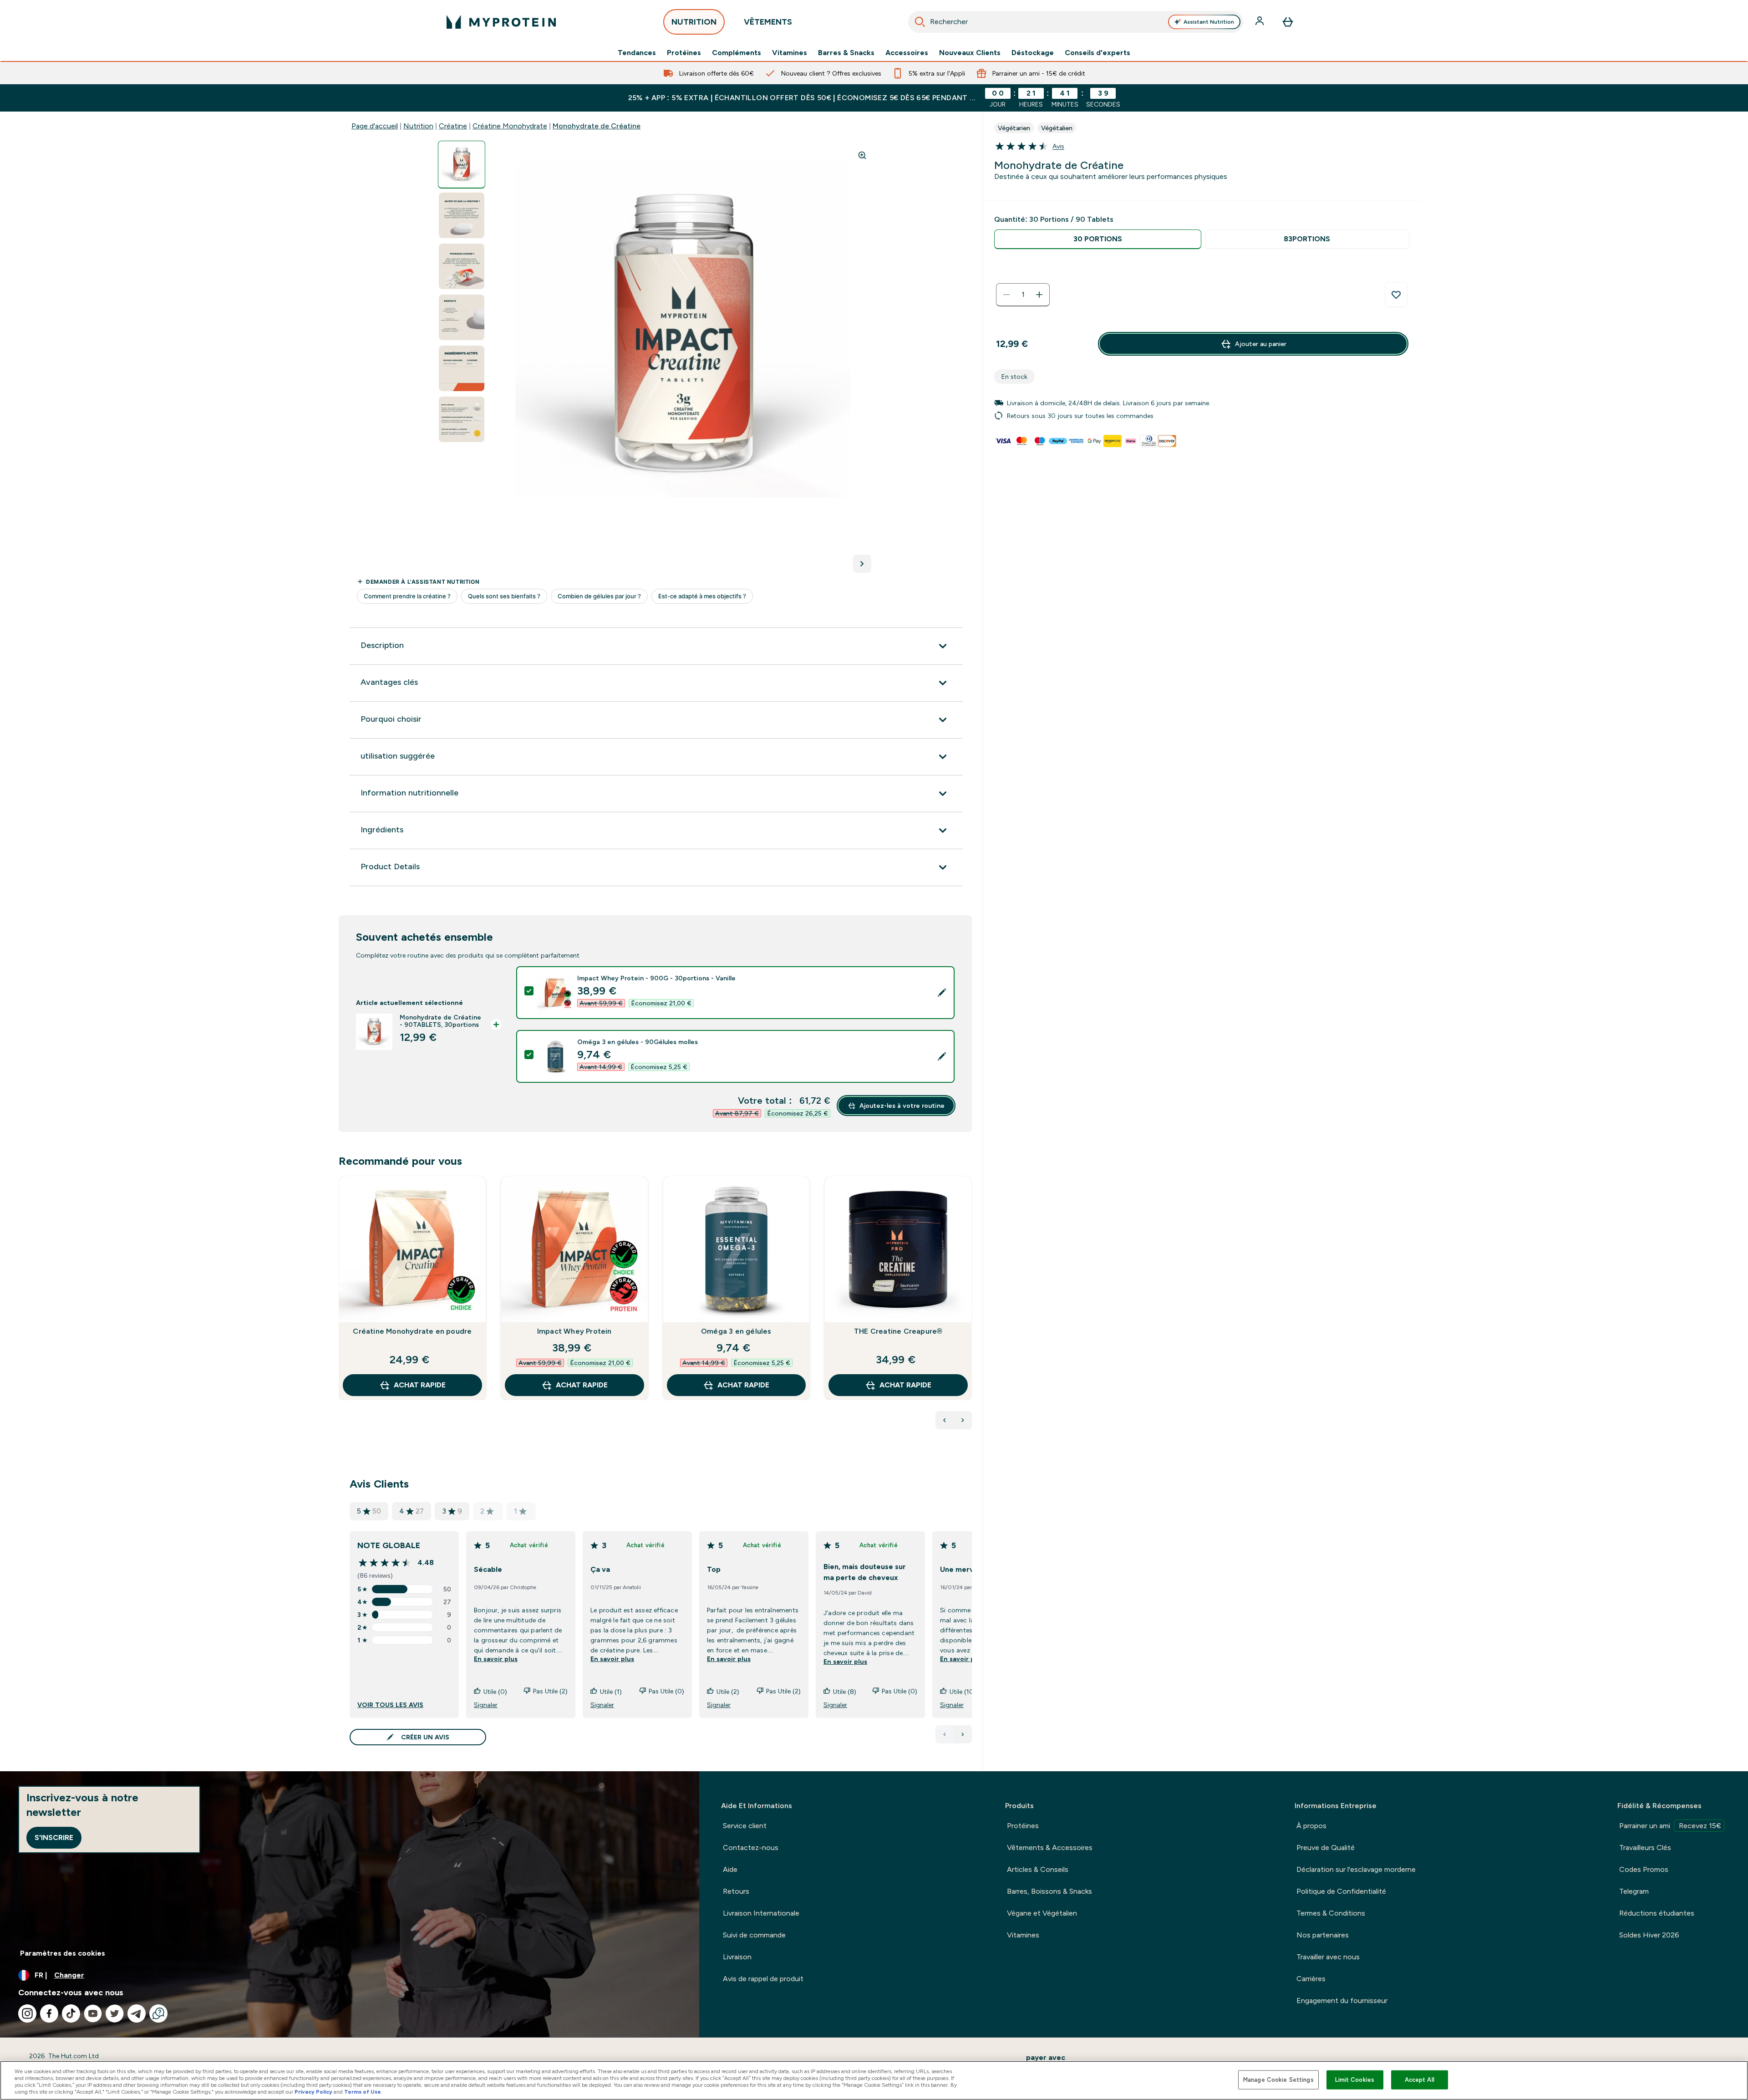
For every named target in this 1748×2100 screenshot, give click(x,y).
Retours (736, 1891)
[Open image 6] (462, 420)
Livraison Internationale (761, 1913)
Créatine (453, 126)
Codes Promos (1644, 1869)
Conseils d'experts (1098, 53)
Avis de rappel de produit (763, 1979)
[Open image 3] (462, 267)
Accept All (1420, 2080)
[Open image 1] (462, 165)
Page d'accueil (375, 126)
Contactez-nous (751, 1848)
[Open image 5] (462, 369)
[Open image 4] (462, 318)
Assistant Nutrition (1209, 22)
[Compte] (1260, 22)
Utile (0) (495, 1692)
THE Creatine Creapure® (898, 1331)
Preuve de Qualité (1326, 1848)
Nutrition (418, 126)
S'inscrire (54, 1837)
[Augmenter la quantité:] (1039, 295)
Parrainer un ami (1670, 1826)
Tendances (637, 53)
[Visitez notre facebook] (49, 2013)
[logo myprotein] (501, 22)
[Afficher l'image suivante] (862, 564)
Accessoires (907, 53)
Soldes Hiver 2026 (1649, 1935)
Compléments (737, 53)
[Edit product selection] (942, 993)
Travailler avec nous (1328, 1957)
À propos (1311, 1826)
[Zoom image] (862, 155)
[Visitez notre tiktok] (71, 2013)
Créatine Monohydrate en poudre (412, 1331)
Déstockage (1033, 53)
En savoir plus (496, 1659)
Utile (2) (728, 1692)
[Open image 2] (462, 216)
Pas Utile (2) (550, 1691)
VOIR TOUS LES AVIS (390, 1705)
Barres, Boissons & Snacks (1049, 1891)
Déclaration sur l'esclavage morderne (1356, 1869)
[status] (1023, 295)
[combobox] (1076, 22)
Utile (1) (611, 1692)
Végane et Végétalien (1042, 1913)
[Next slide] (970, 1308)
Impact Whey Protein (574, 1331)
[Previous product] (945, 1420)
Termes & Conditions (1331, 1913)
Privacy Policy (313, 2092)
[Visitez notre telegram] (137, 2013)
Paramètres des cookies (63, 1953)
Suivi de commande (754, 1935)
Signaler (486, 1705)
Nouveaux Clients (970, 53)
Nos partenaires (1323, 1935)
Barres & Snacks (846, 53)
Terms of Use (363, 2092)
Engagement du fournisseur (1342, 2001)
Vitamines (790, 53)
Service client (745, 1826)
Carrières (1311, 1979)
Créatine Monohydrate (510, 126)
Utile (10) (963, 1692)
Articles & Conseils (1038, 1869)
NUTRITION (694, 22)
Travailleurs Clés (1645, 1848)
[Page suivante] (963, 1734)
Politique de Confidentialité (1341, 1891)
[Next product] (963, 1420)
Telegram (1634, 1891)
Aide (730, 1869)
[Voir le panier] (1288, 22)
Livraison (737, 1957)
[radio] (1098, 239)
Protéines (684, 53)
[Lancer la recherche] (920, 22)
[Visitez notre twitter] (115, 2013)
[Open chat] (158, 2013)
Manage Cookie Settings (1278, 2080)
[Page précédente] (945, 1734)
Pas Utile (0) (666, 1691)
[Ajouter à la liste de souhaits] (1396, 295)
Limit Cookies (1355, 2080)
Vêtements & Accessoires (1050, 1848)
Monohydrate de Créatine (597, 126)
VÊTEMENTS (768, 22)
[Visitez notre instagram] (27, 2013)
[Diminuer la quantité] (1006, 295)
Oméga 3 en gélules (736, 1331)
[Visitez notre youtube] (93, 2013)
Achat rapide (420, 1385)
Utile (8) (845, 1692)
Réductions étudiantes (1657, 1913)
